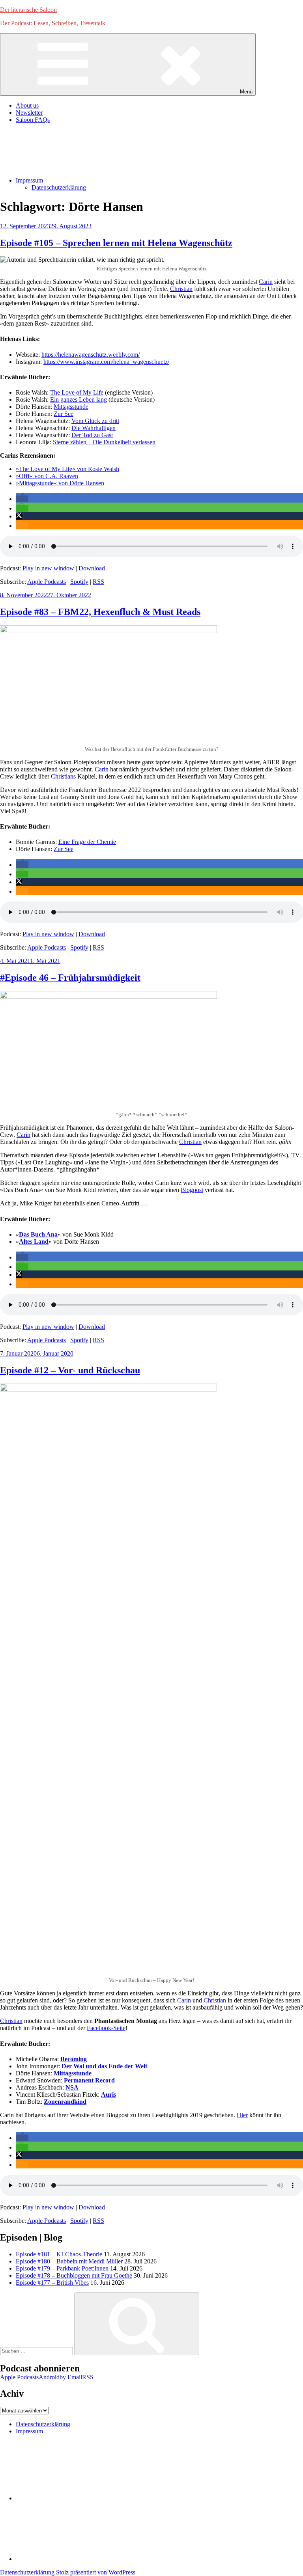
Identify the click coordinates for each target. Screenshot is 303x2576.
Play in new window (48, 568)
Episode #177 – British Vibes (52, 2283)
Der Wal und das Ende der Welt (104, 2066)
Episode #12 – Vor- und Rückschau (70, 1370)
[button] (22, 499)
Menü (246, 92)
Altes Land (34, 1241)
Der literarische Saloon (28, 10)
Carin (266, 282)
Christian (181, 289)
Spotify (79, 582)
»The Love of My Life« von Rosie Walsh (67, 469)
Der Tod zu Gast (92, 435)
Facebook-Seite (106, 2028)
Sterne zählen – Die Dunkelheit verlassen (104, 442)
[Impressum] (75, 2559)
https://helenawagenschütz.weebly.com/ (91, 355)
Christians (63, 776)
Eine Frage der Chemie (87, 842)
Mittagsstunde (71, 407)
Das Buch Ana (38, 1234)
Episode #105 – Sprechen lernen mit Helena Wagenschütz (116, 243)
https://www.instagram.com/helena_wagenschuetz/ (106, 362)
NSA (72, 2087)
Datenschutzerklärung (59, 187)
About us (27, 105)
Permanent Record (89, 2080)
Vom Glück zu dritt (95, 421)
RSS (98, 582)
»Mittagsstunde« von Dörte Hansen (60, 483)
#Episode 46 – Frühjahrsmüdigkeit (70, 978)
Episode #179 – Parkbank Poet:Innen (62, 2268)
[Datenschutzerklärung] (75, 2498)
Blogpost (192, 1190)
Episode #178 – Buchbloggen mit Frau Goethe (74, 2275)
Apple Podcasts (47, 582)
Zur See (64, 414)
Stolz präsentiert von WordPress (96, 2572)
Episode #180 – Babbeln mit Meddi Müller (69, 2261)
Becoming (74, 2059)
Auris (108, 2095)
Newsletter (29, 113)
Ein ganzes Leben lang (79, 400)
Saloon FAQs (33, 120)
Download (92, 568)
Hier (242, 2115)
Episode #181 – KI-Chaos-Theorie (59, 2254)
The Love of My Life (77, 392)
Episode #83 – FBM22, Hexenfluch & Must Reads (100, 612)
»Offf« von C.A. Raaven (47, 476)
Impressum (29, 180)
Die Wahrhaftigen (94, 428)
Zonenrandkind (65, 2102)
